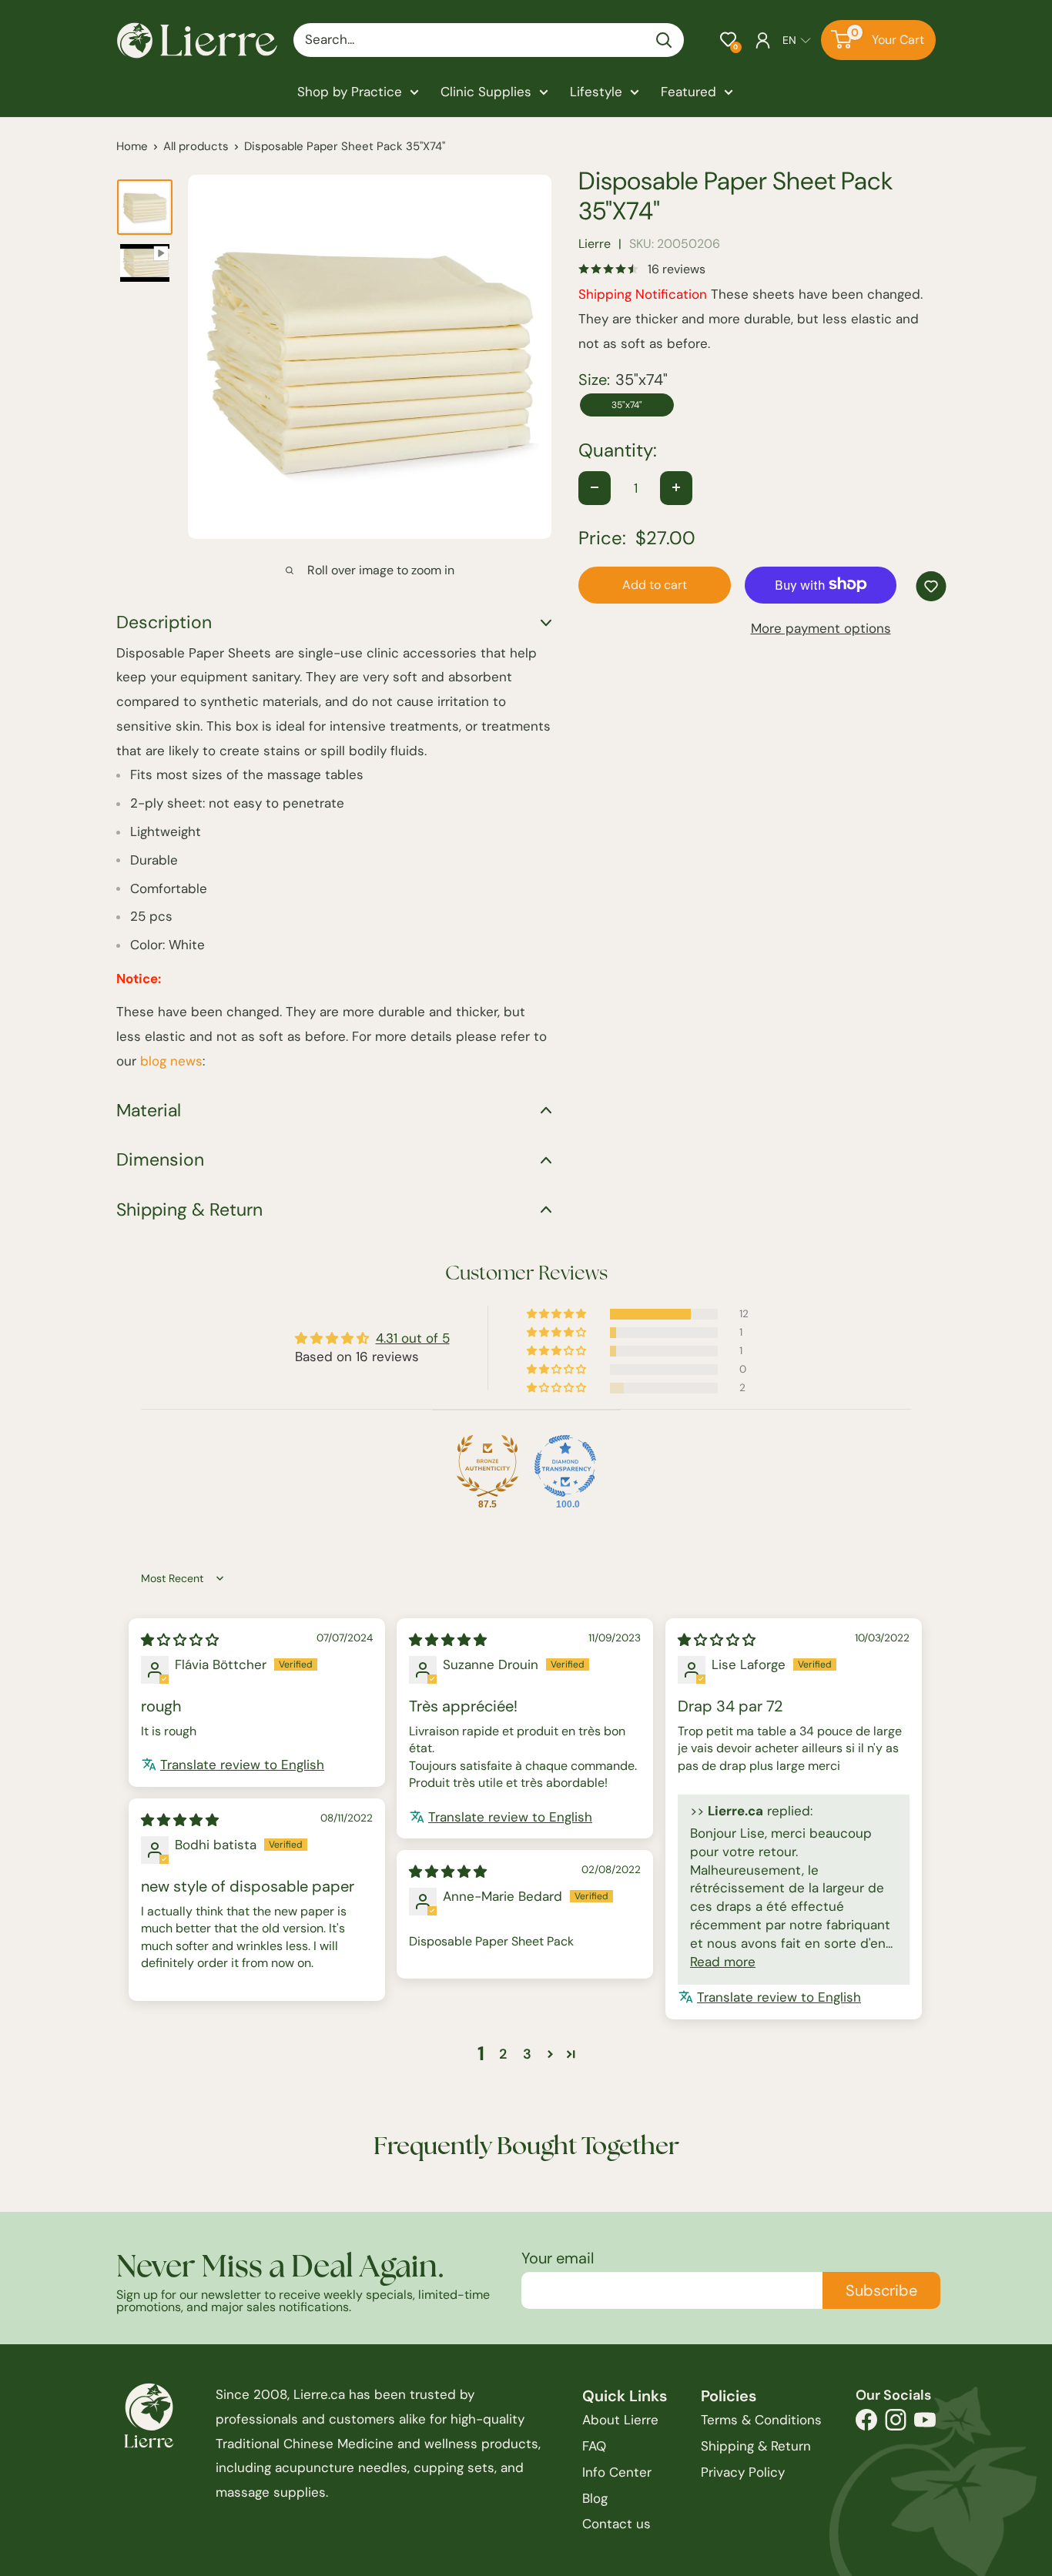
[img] (180, 1640)
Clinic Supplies (486, 92)
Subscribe (881, 2290)
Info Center (617, 2472)
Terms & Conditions (761, 2420)
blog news (171, 1061)
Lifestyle (596, 92)
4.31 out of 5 (413, 1338)
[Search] (665, 40)
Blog (595, 2498)
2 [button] (503, 2054)
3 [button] (527, 2054)
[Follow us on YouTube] (925, 2424)
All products (196, 146)
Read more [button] (723, 1962)
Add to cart (655, 584)
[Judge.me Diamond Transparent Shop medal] (565, 1466)
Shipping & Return (756, 2446)
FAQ (594, 2446)
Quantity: (618, 450)
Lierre (595, 244)
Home (132, 146)
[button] (728, 40)
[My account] (763, 40)
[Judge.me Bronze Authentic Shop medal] (487, 1466)
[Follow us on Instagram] (896, 2424)
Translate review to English (242, 1765)
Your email (558, 2258)
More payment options (821, 627)
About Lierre (620, 2420)
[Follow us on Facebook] (866, 2424)
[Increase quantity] (676, 487)
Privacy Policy (743, 2472)
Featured (688, 92)
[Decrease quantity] (595, 487)
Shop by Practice (350, 92)
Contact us (616, 2524)
